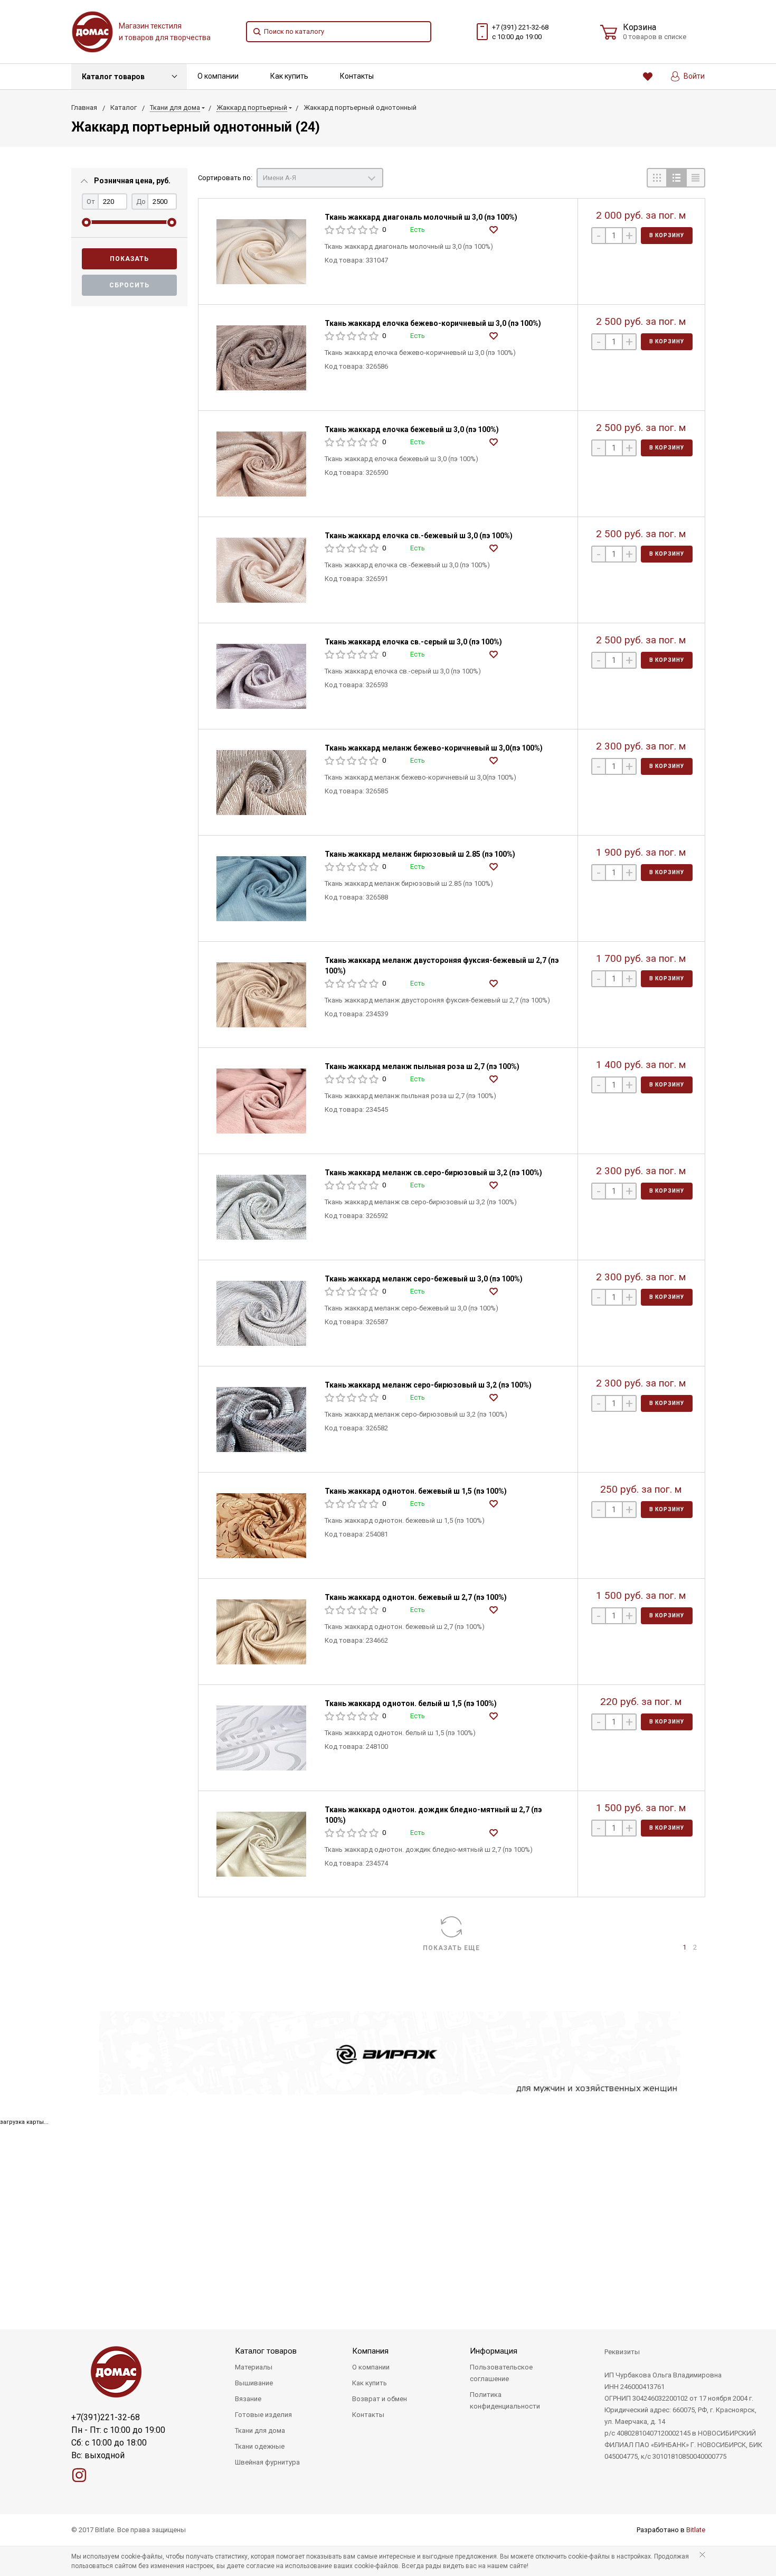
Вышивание (254, 2383)
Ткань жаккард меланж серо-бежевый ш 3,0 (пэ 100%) (424, 1279)
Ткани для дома (260, 2430)
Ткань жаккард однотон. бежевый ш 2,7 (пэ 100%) (416, 1597)
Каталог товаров (113, 77)
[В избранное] (495, 231)
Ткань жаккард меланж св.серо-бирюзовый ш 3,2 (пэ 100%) (433, 1173)
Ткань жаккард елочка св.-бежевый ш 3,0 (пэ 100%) (419, 536)
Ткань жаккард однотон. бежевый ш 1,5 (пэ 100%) (416, 1491)
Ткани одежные (260, 2446)
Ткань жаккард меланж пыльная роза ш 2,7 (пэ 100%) (422, 1066)
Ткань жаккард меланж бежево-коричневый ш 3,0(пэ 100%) (434, 748)
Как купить (289, 76)
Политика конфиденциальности (505, 2400)
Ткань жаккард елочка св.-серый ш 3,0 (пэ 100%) (413, 642)
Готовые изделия (263, 2415)
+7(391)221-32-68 (106, 2417)
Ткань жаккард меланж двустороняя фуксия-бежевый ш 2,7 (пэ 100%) (442, 966)
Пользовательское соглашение (501, 2373)
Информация (494, 2351)
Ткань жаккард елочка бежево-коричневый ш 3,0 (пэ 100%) (433, 323)
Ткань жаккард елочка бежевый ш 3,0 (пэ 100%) (412, 429)
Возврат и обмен (380, 2399)
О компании (218, 76)
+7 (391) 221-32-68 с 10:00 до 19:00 (520, 32)
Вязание (248, 2399)
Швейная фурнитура (267, 2462)
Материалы (254, 2367)
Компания (370, 2351)
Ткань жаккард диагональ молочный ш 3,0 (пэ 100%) (421, 217)
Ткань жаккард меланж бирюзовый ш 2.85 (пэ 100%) (420, 854)
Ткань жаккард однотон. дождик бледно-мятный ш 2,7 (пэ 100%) (433, 1815)
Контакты (357, 76)
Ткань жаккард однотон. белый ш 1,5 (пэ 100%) (411, 1703)
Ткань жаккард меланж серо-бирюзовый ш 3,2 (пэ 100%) (428, 1385)
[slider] (86, 222)
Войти (693, 76)
